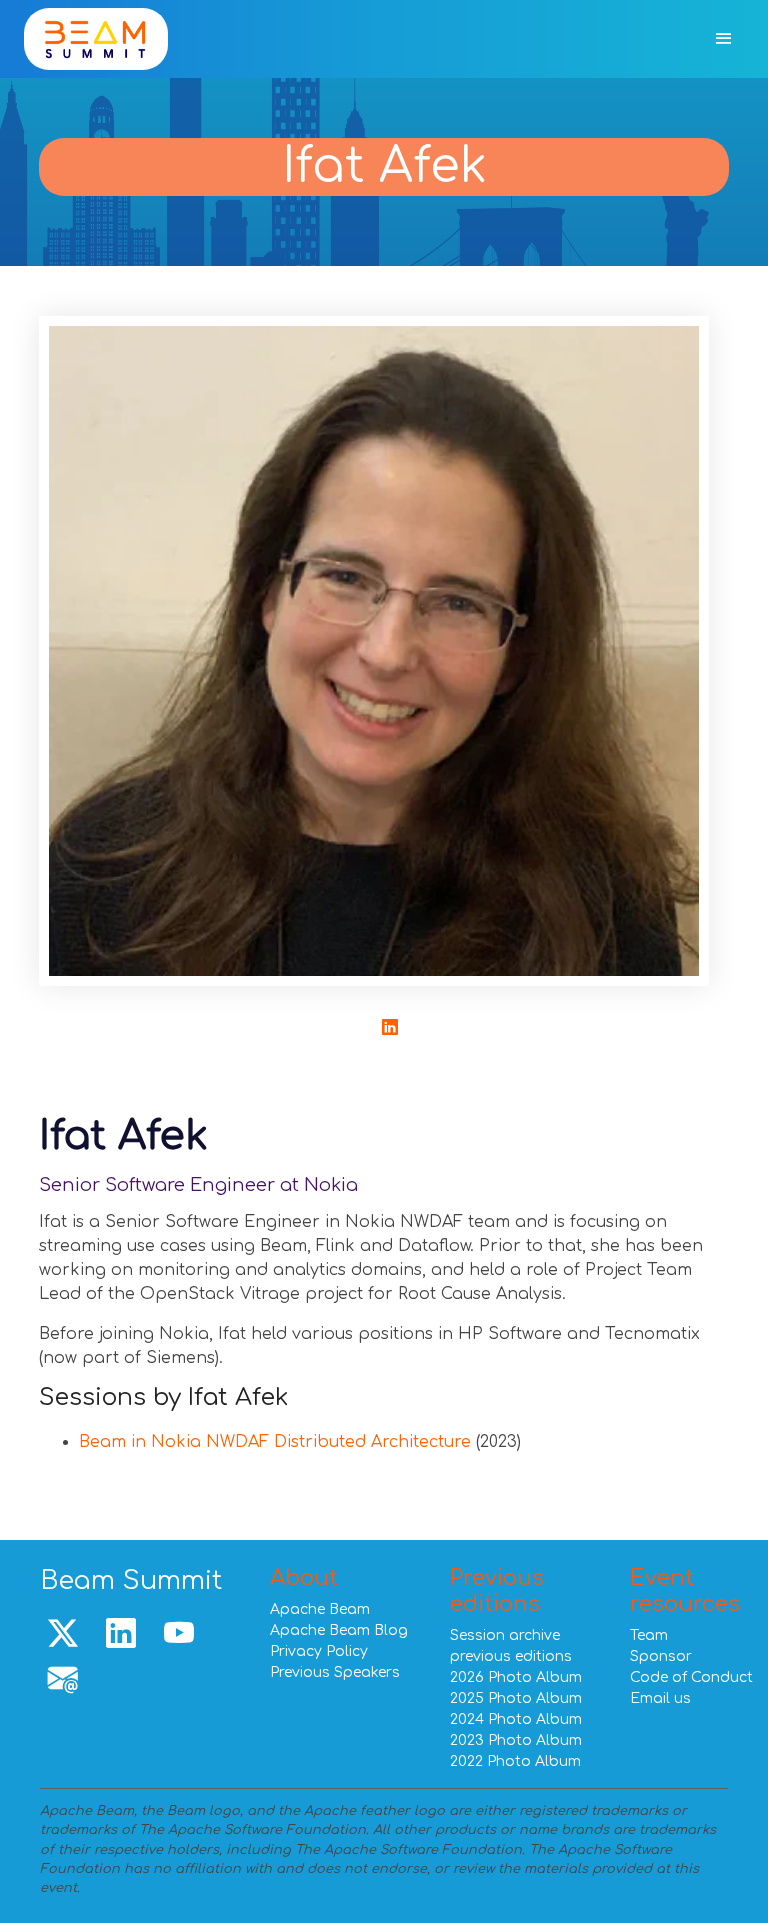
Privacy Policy (319, 1651)
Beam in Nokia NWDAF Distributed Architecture (275, 1442)
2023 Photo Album (516, 1740)
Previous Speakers (335, 1672)
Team (649, 1635)
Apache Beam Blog (339, 1630)
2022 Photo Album (515, 1761)
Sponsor (661, 1656)
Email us (660, 1698)
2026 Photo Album (516, 1677)
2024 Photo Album (516, 1719)
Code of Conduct (691, 1677)
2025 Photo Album (516, 1698)
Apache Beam (320, 1609)
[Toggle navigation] (723, 39)
